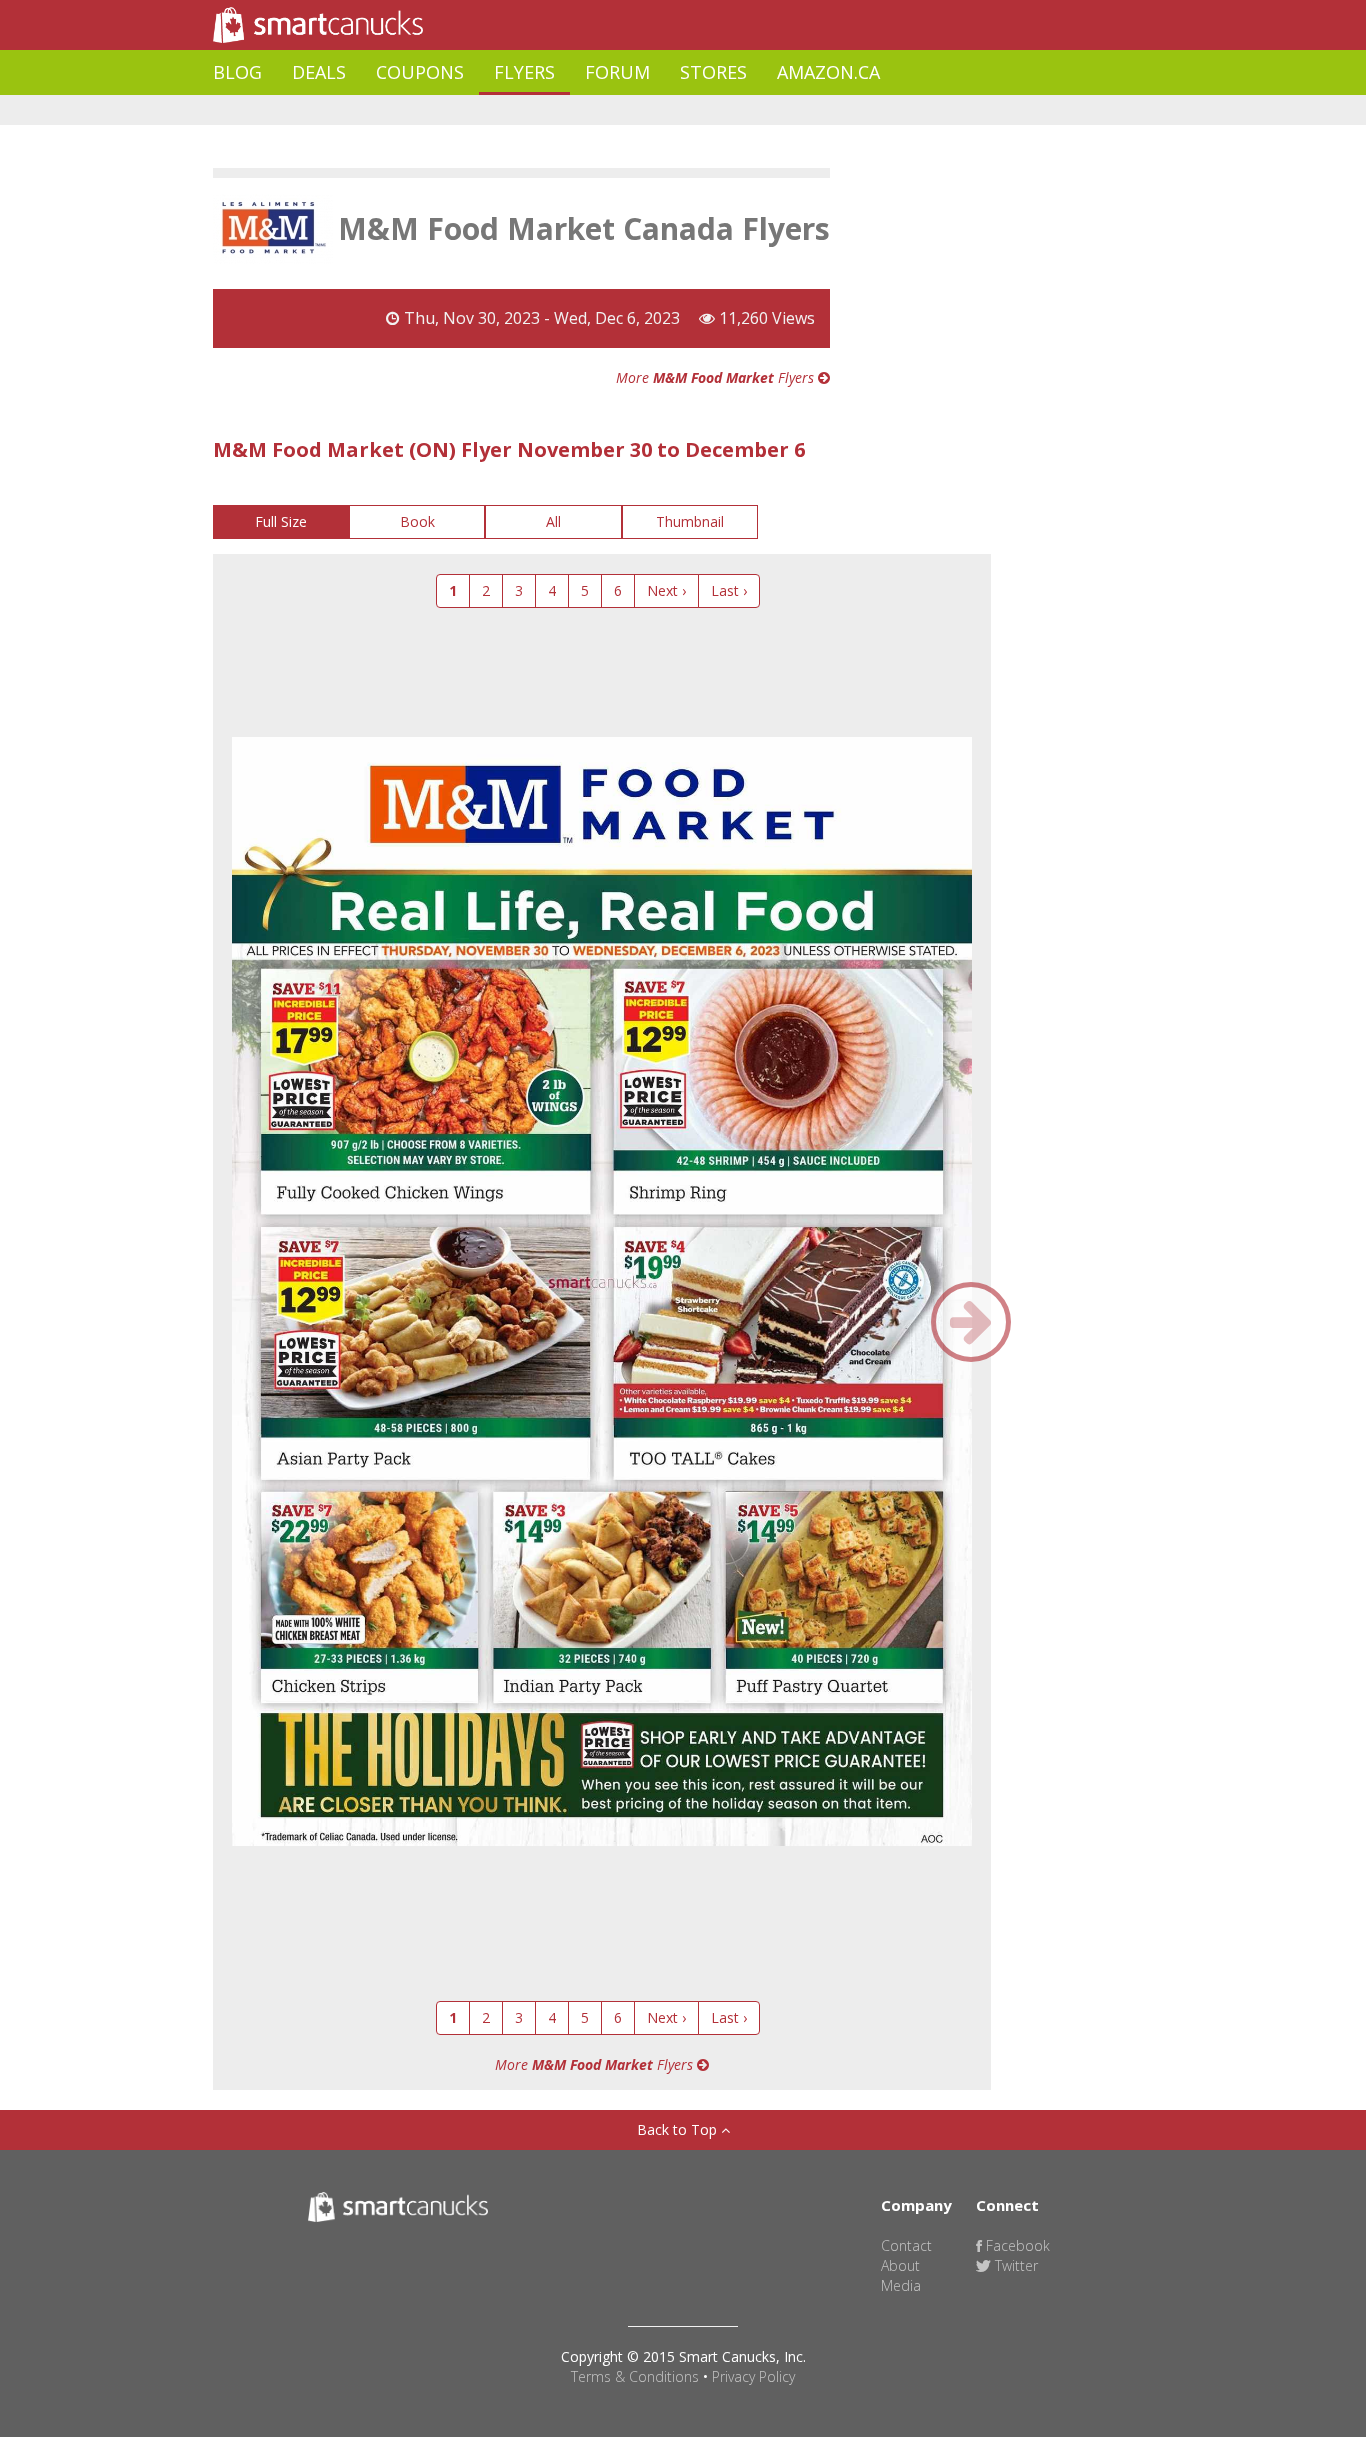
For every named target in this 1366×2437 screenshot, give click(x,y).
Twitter (1014, 2265)
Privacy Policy (753, 2376)
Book (417, 521)
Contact (906, 2245)
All (553, 521)
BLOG (237, 72)
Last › (729, 590)
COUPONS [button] (420, 72)
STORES (713, 72)
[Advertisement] (577, 110)
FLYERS (524, 72)
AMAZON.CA (828, 72)
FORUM (617, 72)
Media (901, 2285)
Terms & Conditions (635, 2376)
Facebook (1016, 2245)
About (900, 2265)
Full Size (281, 521)
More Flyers (717, 377)
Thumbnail (690, 521)
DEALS (319, 72)
